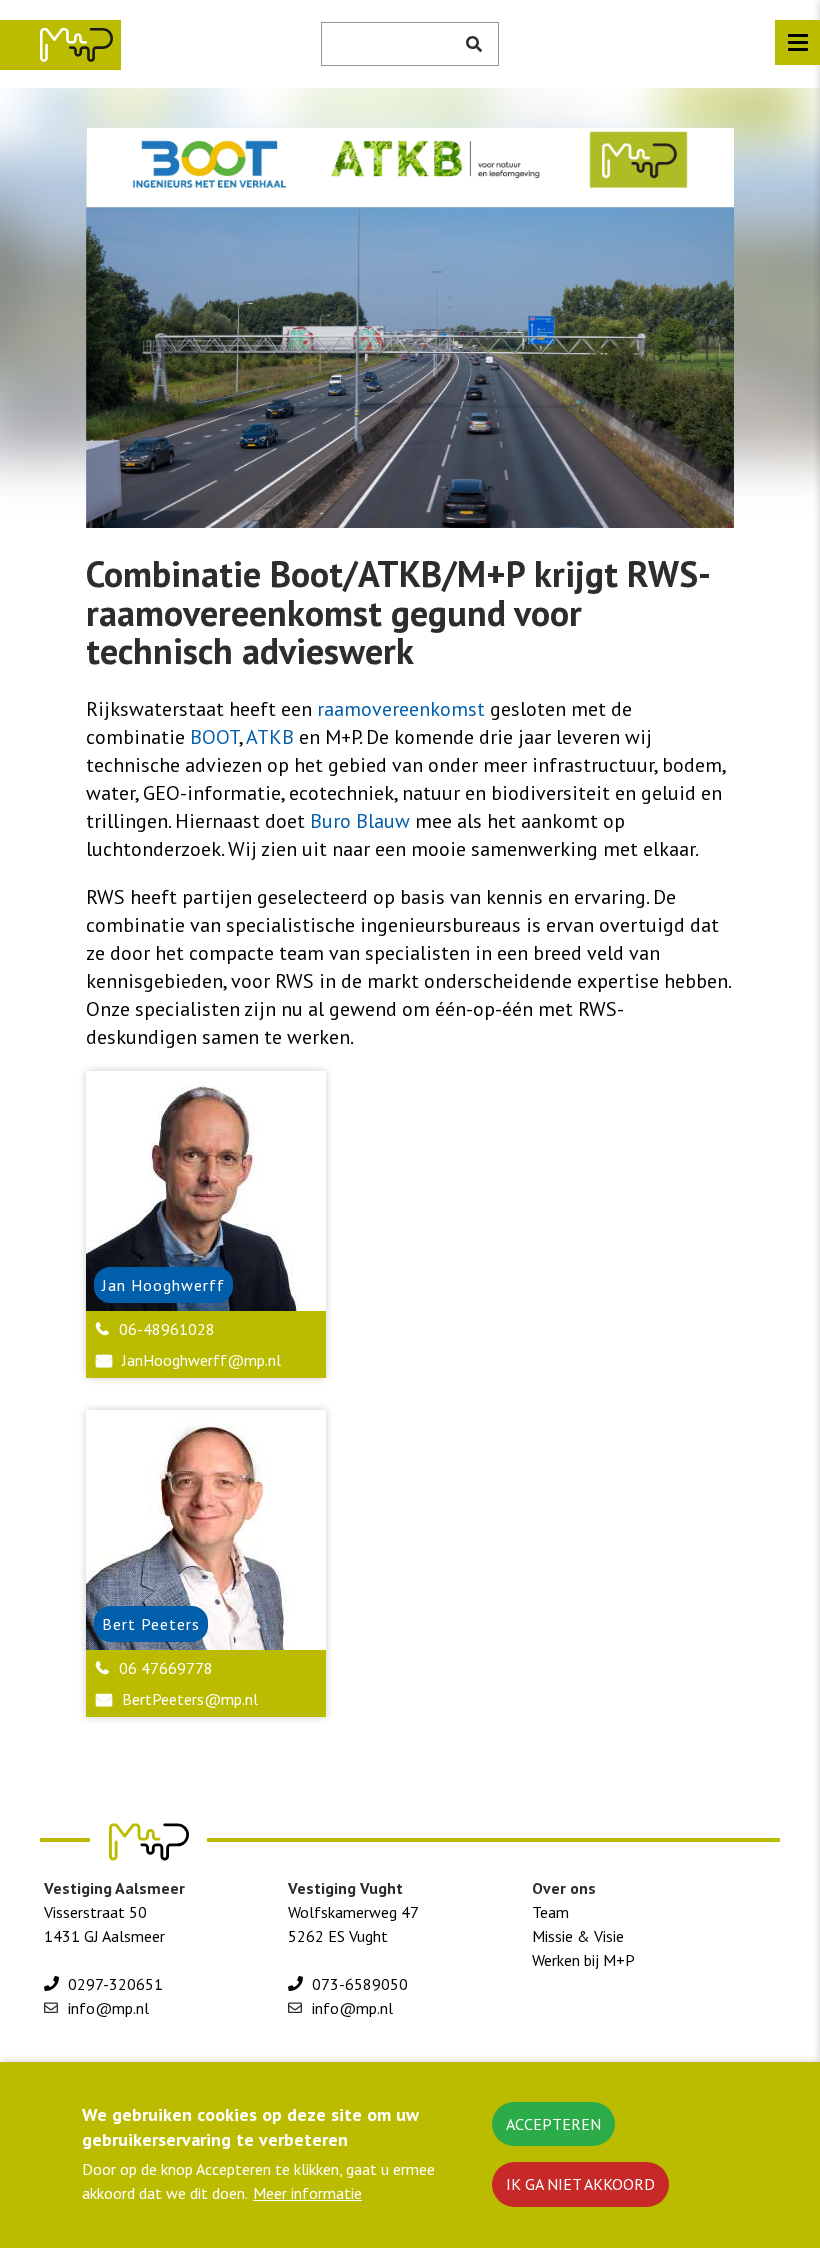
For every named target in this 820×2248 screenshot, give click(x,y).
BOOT (214, 737)
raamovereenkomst (403, 709)
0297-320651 (115, 1984)
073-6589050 (360, 1984)
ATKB (272, 737)
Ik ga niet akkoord (580, 2184)
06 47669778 (166, 1668)
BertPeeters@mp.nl (190, 1699)
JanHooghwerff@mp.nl (201, 1360)
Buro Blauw (360, 821)
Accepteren (553, 2124)
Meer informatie (307, 2193)
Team (550, 1912)
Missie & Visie (578, 1936)
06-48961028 (167, 1329)
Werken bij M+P (583, 1960)
